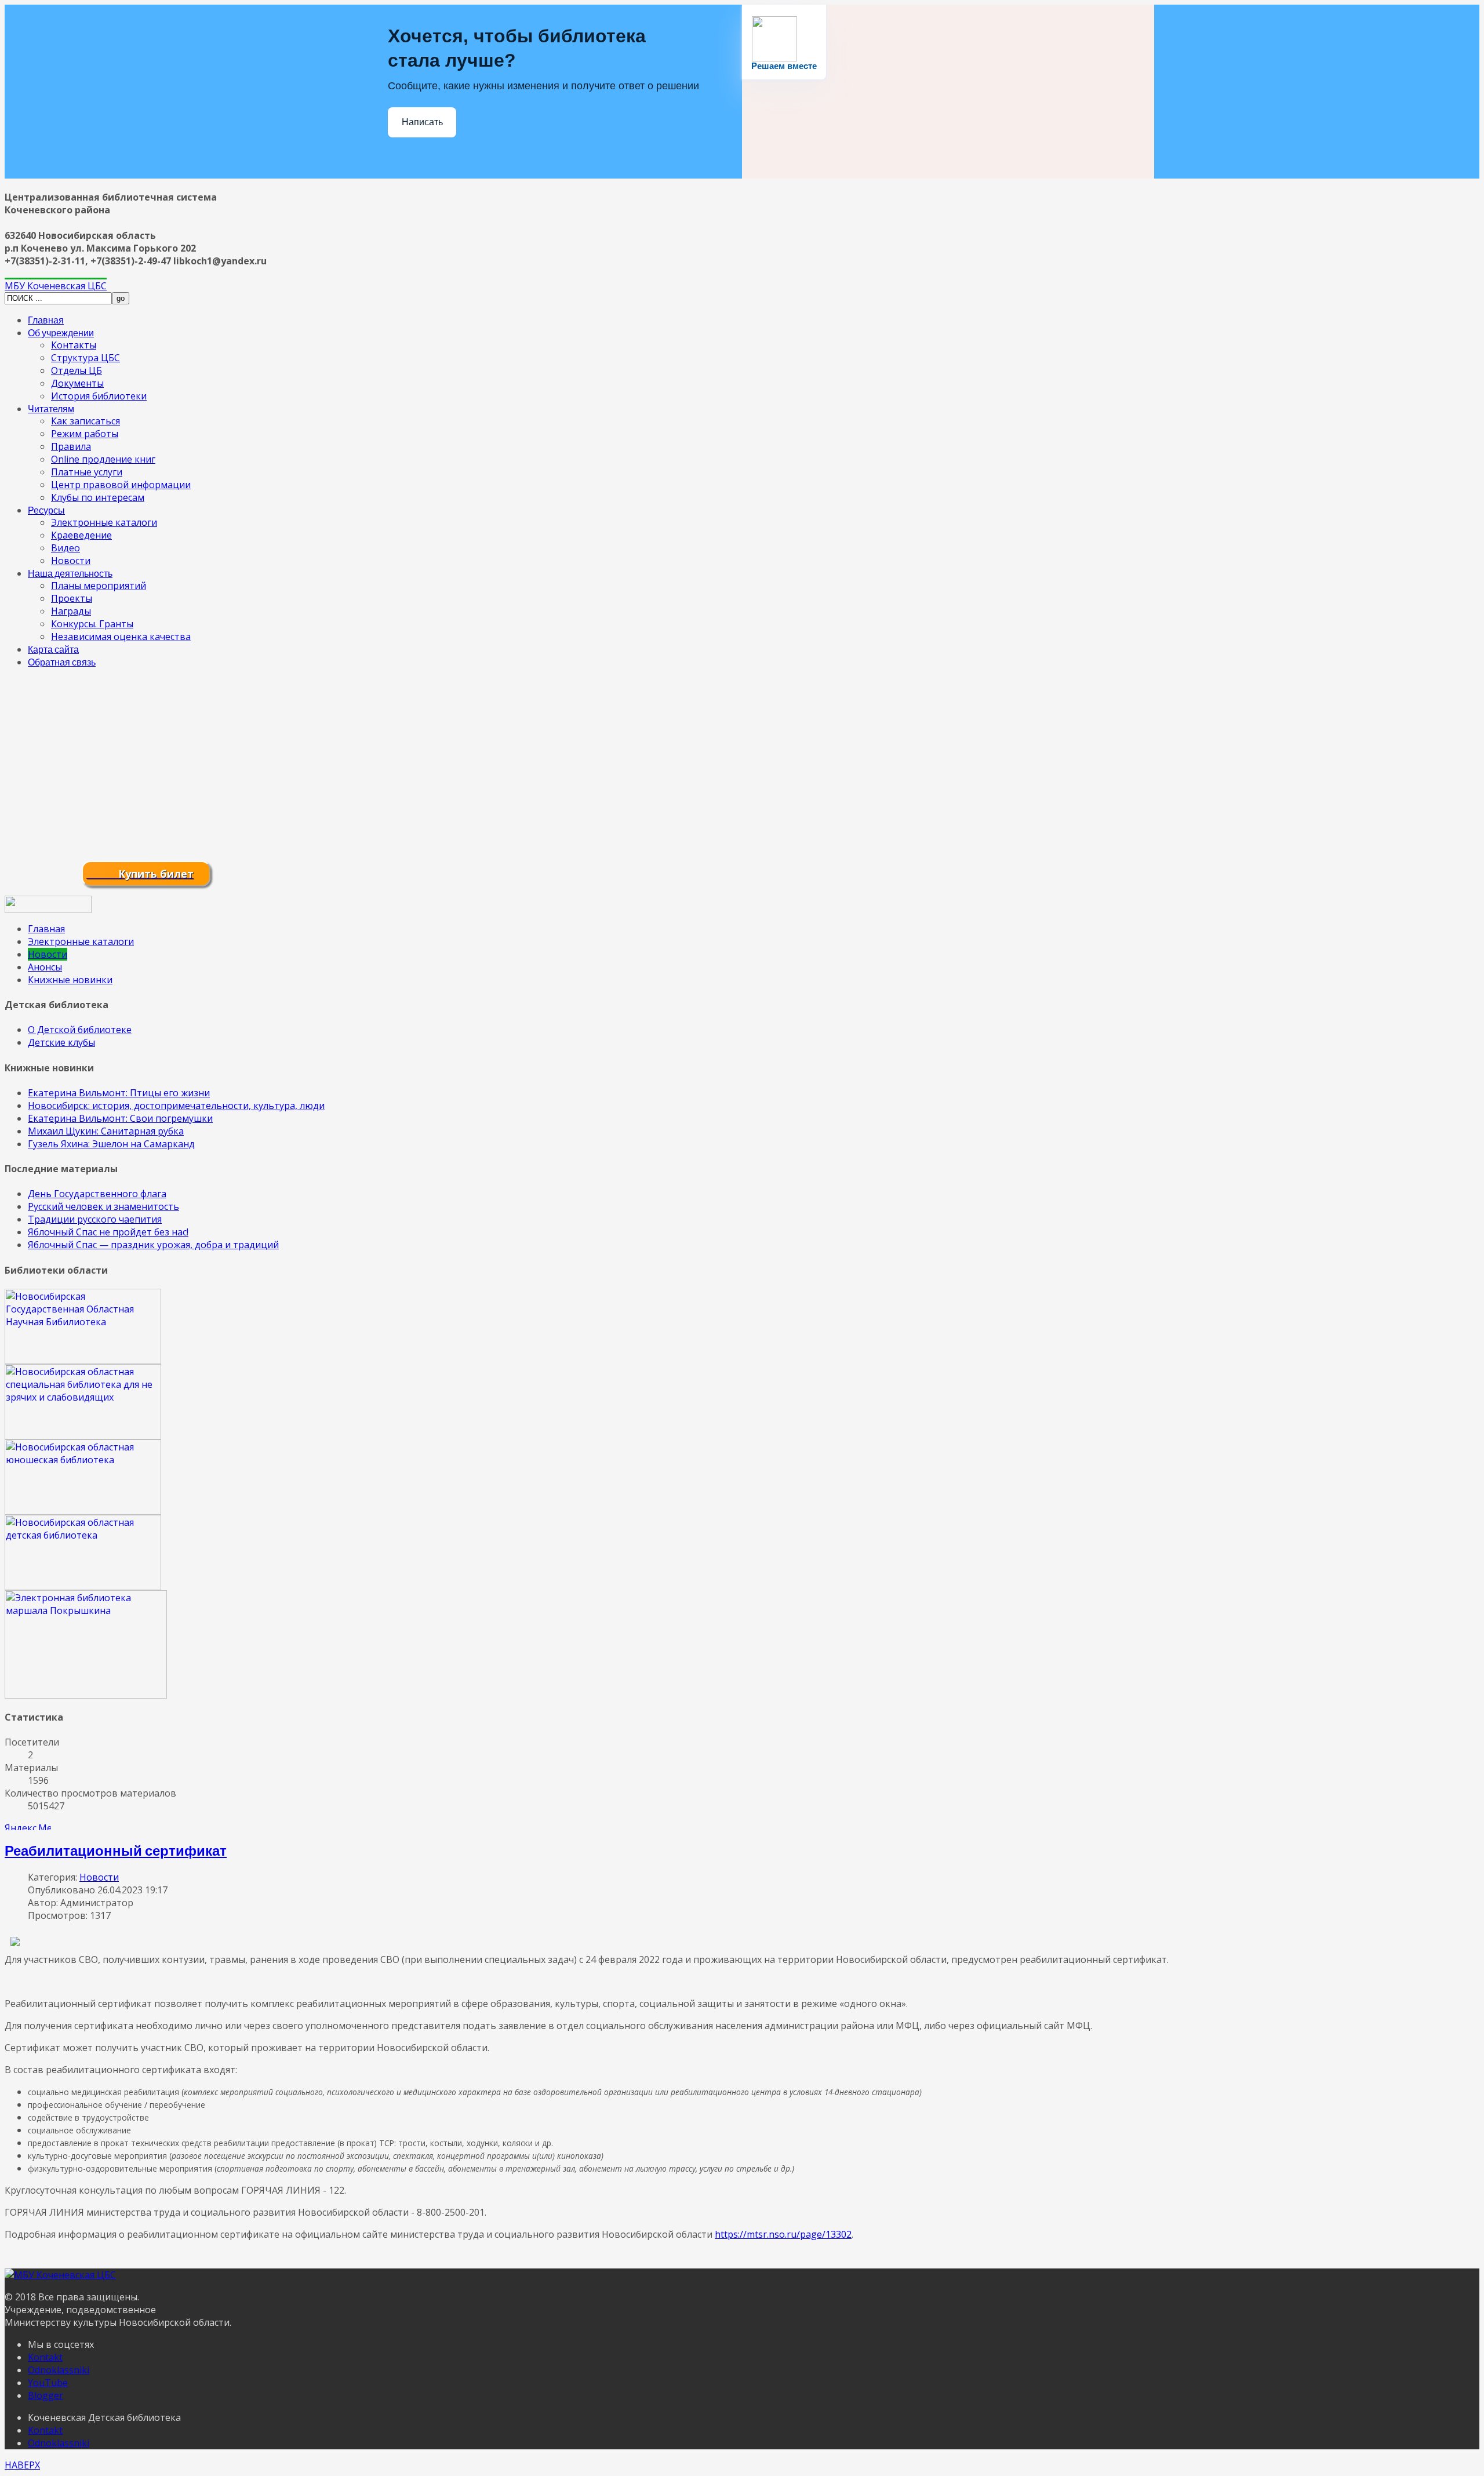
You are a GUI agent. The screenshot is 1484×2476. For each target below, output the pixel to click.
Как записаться (86, 421)
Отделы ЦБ (77, 370)
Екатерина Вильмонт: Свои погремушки (120, 1118)
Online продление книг (103, 459)
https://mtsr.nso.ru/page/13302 (783, 2234)
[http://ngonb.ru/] (83, 1361)
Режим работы (85, 434)
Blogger (46, 2395)
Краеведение (81, 535)
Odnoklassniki (59, 2370)
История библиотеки (99, 396)
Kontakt (45, 2357)
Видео (66, 548)
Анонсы (45, 967)
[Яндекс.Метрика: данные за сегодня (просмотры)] (28, 1826)
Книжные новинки (70, 980)
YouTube (48, 2383)
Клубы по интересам (98, 497)
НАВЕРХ (22, 2465)
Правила (71, 446)
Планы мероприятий (99, 586)
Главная (46, 320)
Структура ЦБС (86, 358)
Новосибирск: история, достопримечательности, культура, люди (176, 1106)
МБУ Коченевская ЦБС (56, 286)
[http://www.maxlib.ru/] (83, 1587)
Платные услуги (87, 472)
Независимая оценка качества (121, 637)
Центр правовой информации (121, 485)
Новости (71, 561)
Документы (77, 383)
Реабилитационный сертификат (116, 1850)
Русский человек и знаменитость (103, 1206)
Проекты (72, 598)
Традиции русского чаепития (95, 1219)
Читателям (51, 408)
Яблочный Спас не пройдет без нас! (108, 1232)
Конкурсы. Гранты (92, 624)
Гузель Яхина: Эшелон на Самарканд (111, 1144)
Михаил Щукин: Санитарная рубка (106, 1131)
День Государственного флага (97, 1194)
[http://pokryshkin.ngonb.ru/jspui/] (86, 1695)
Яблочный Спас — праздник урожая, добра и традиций (153, 1245)
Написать (422, 122)
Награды (71, 611)
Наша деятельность (70, 573)
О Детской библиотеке (80, 1030)
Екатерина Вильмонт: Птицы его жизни (119, 1093)
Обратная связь (62, 662)
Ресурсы (46, 510)
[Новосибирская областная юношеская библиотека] (83, 1511)
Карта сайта (53, 649)
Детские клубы (61, 1042)
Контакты (74, 345)
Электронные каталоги (104, 522)
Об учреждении (61, 332)
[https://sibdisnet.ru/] (83, 1436)
